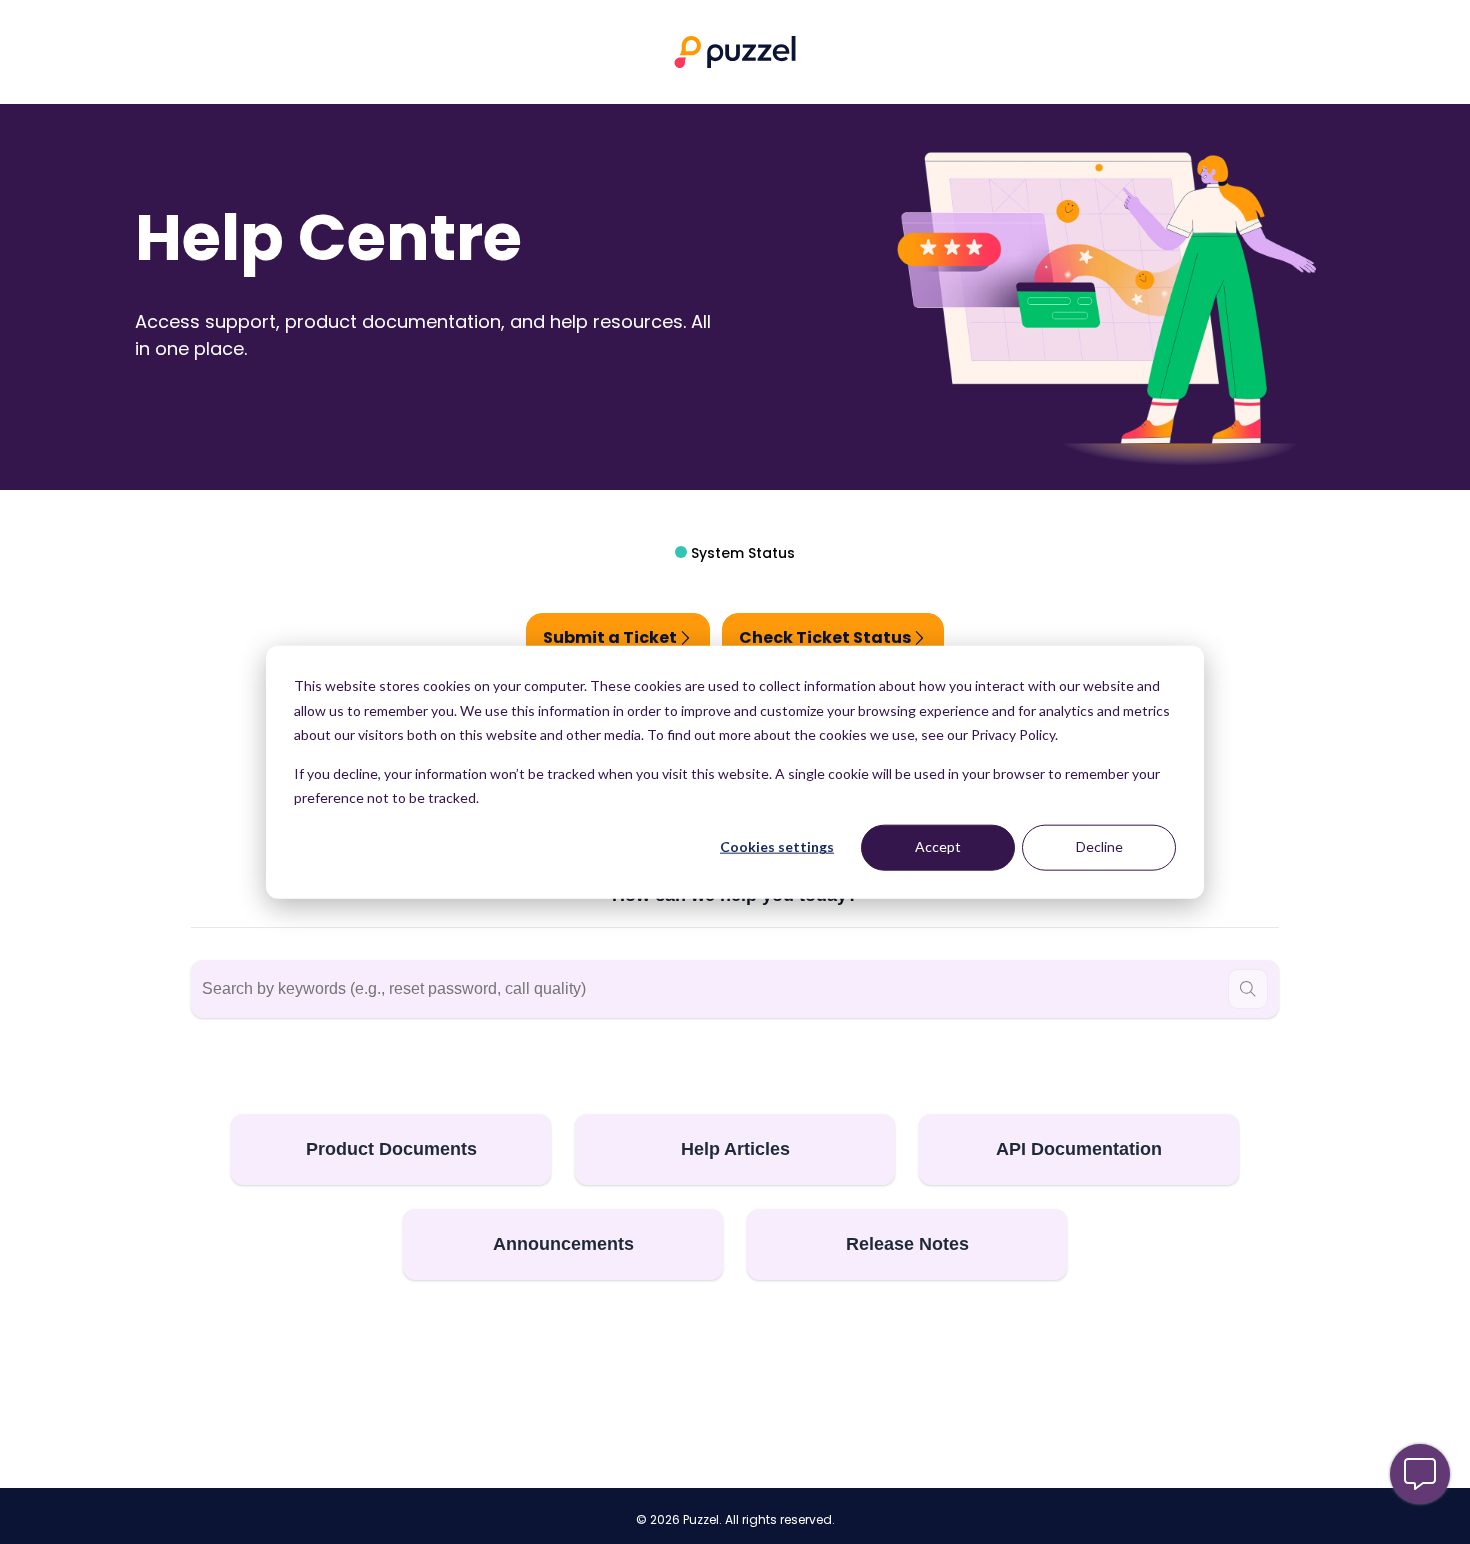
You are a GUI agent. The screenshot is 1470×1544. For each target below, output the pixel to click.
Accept (938, 846)
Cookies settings (777, 846)
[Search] (1248, 989)
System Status (741, 553)
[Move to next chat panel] (1420, 1474)
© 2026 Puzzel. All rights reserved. (735, 1520)
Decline (1099, 846)
